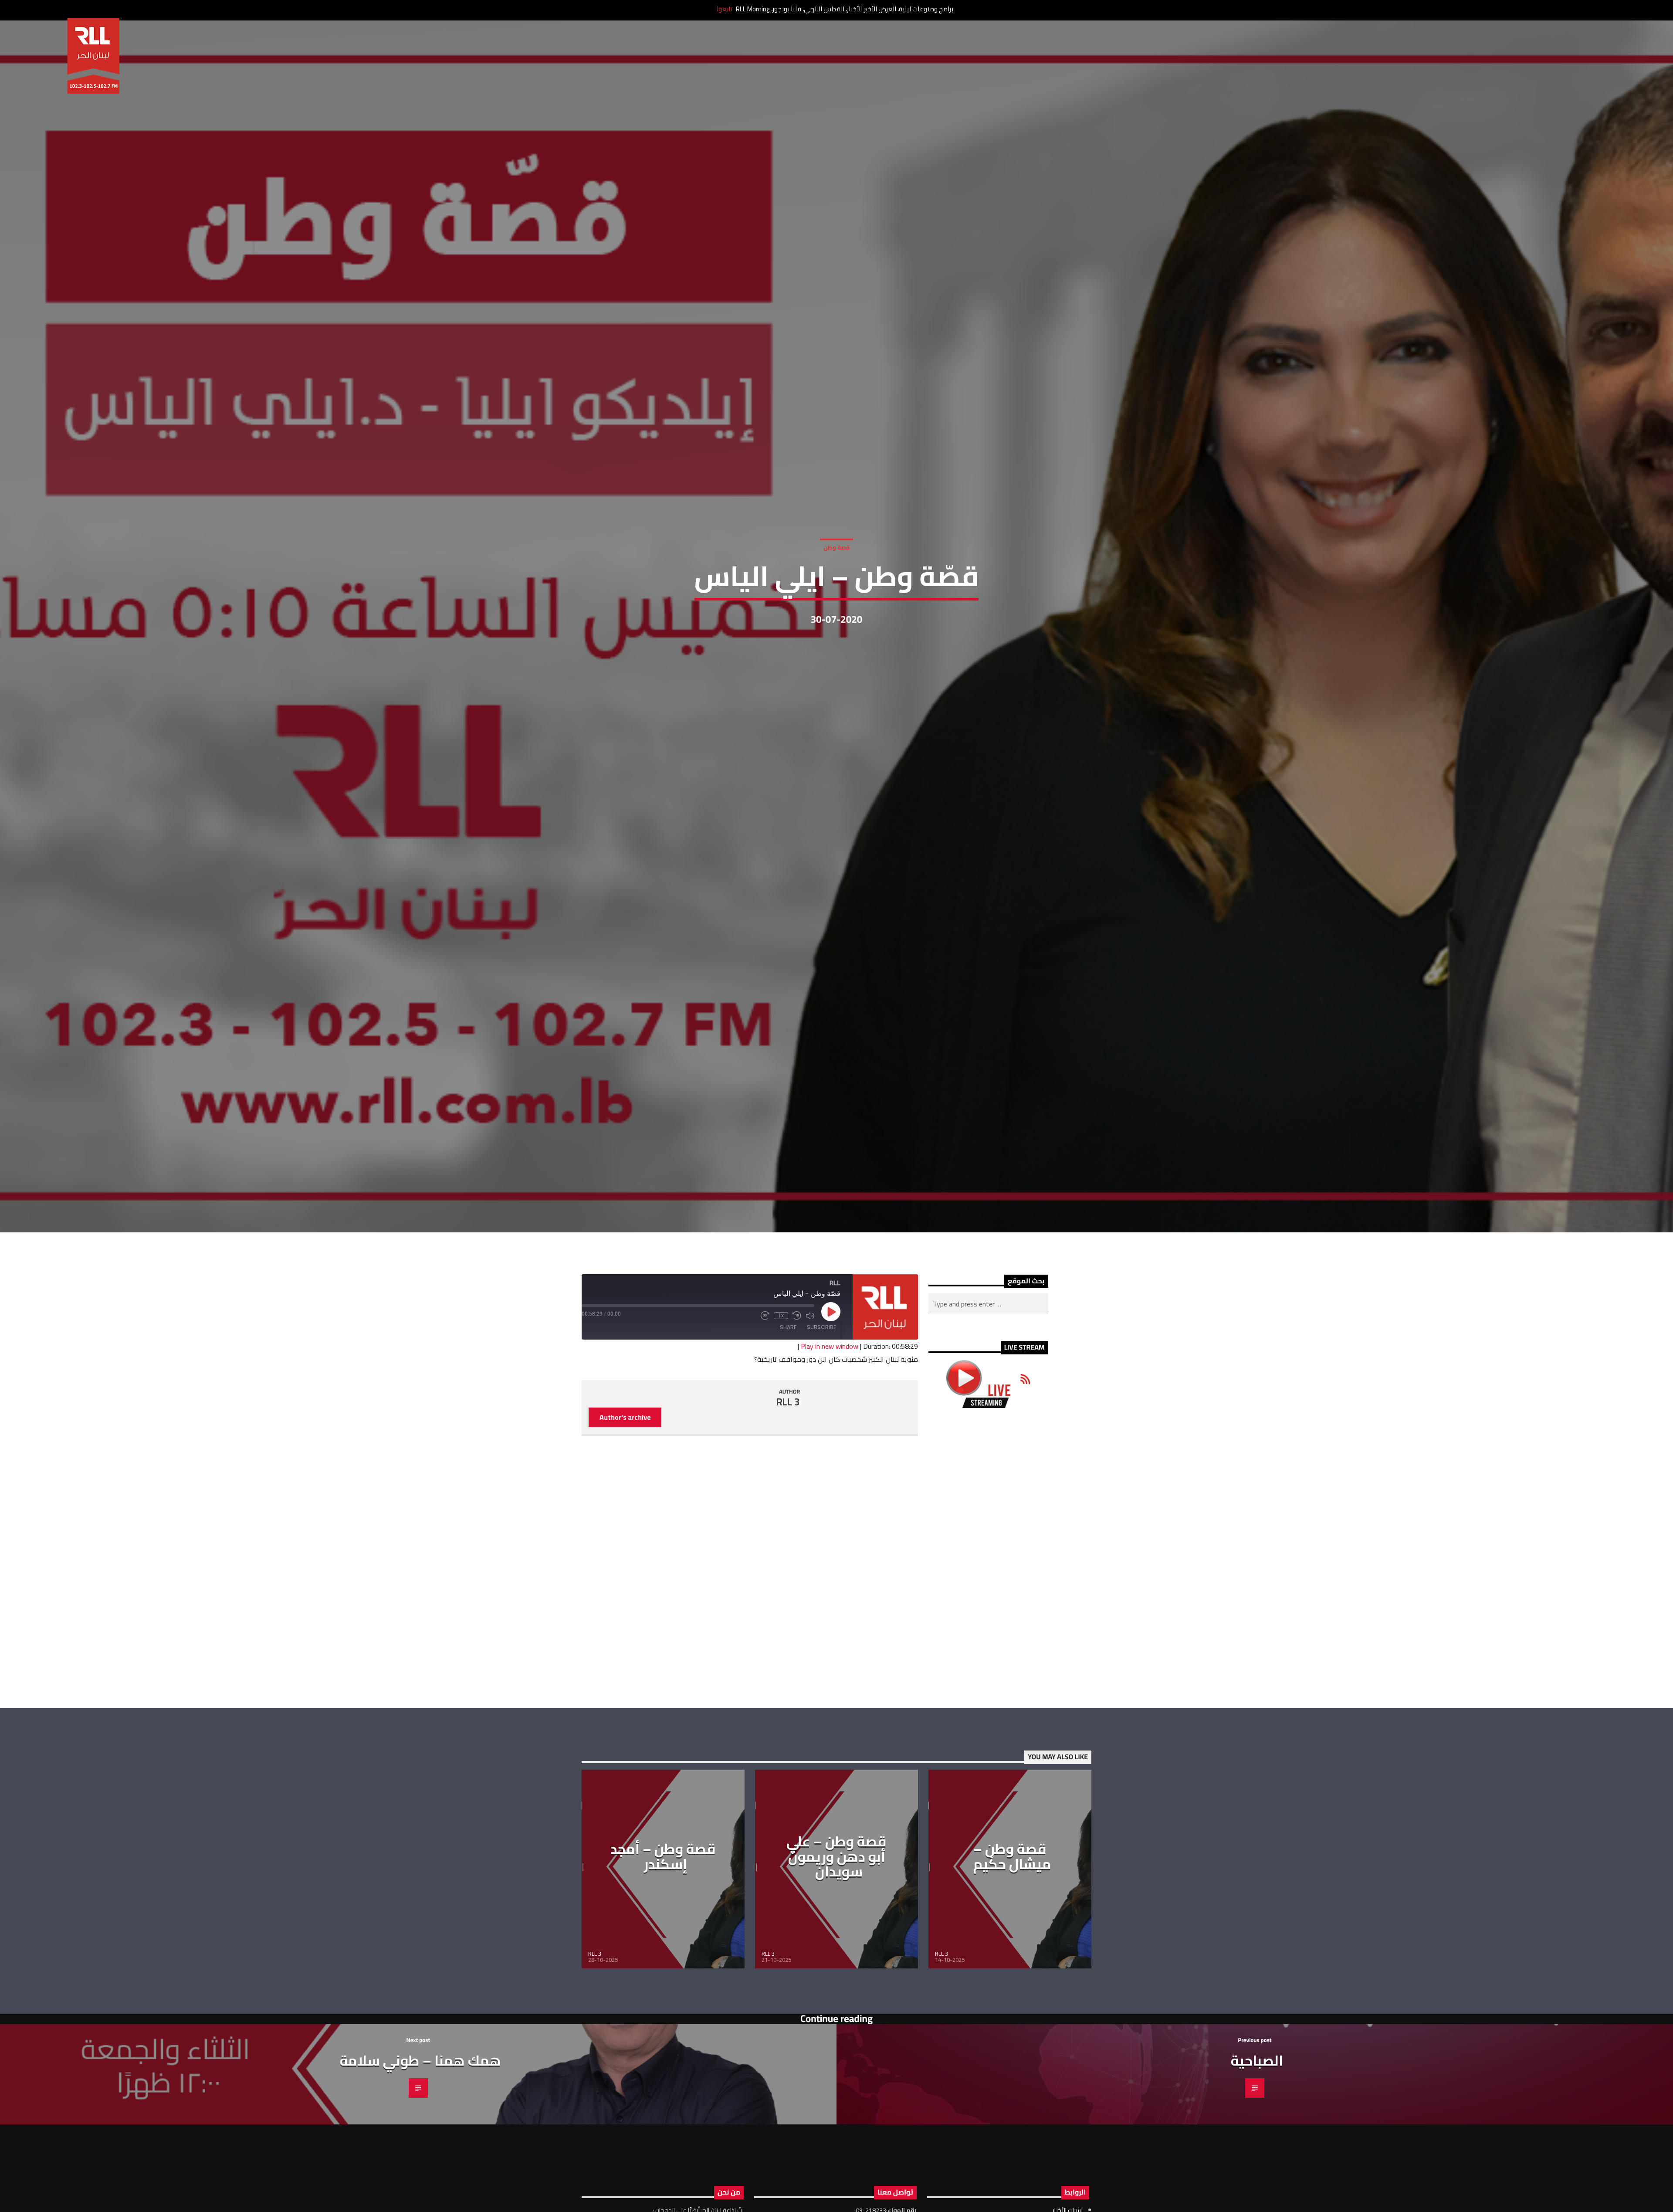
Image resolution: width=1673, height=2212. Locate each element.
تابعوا (725, 9)
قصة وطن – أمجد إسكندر (663, 1878)
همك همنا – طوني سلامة (420, 2082)
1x (781, 1337)
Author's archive (625, 1439)
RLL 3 (788, 1424)
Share (788, 1349)
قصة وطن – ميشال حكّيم (1012, 1878)
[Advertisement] (988, 1580)
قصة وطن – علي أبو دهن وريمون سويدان (836, 1878)
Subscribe (821, 1349)
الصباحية (1257, 2082)
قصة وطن (836, 557)
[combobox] (988, 1326)
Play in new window (830, 1368)
